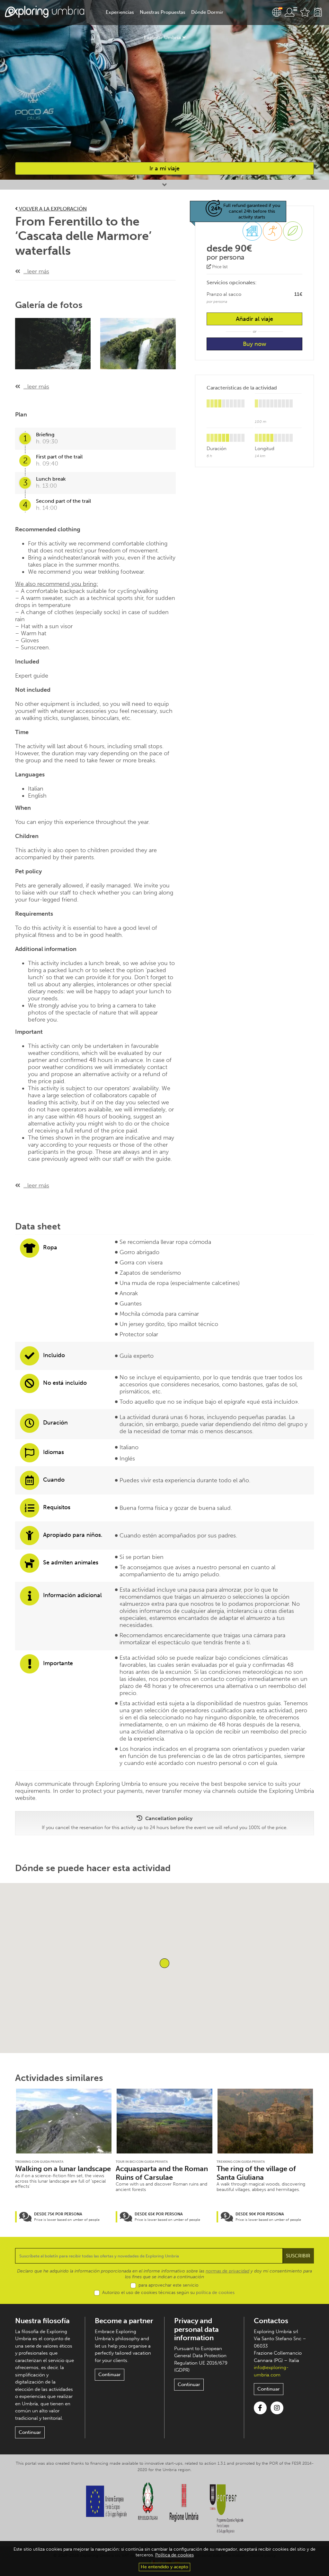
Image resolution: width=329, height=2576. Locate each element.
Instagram (277, 2408)
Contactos (271, 2321)
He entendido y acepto (164, 2567)
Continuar (30, 2432)
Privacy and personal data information (196, 2329)
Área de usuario (291, 12)
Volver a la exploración (52, 209)
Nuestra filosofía (42, 2321)
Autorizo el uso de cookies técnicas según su (168, 2293)
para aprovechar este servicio (169, 2285)
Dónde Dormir (207, 12)
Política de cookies (174, 2555)
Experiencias (120, 12)
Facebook (260, 2408)
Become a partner (124, 2321)
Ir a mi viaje (164, 168)
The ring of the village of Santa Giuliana (256, 2173)
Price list (219, 267)
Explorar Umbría (162, 38)
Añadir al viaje (254, 319)
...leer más (36, 271)
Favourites (305, 12)
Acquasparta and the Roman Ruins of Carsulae (162, 2173)
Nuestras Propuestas (163, 12)
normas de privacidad (227, 2271)
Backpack (318, 12)
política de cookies (215, 2293)
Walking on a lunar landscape (63, 2169)
